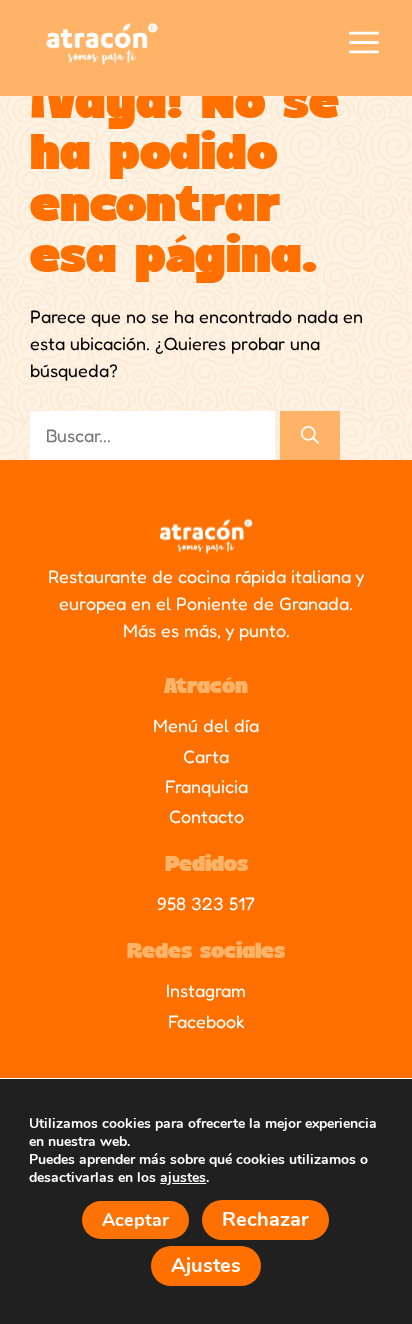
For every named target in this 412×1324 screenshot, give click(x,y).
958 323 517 (206, 903)
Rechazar (265, 1218)
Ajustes (206, 1264)
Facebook (206, 1021)
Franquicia (206, 786)
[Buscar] (310, 435)
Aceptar (135, 1219)
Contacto (206, 816)
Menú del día (206, 725)
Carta (206, 756)
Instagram (206, 990)
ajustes (183, 1177)
